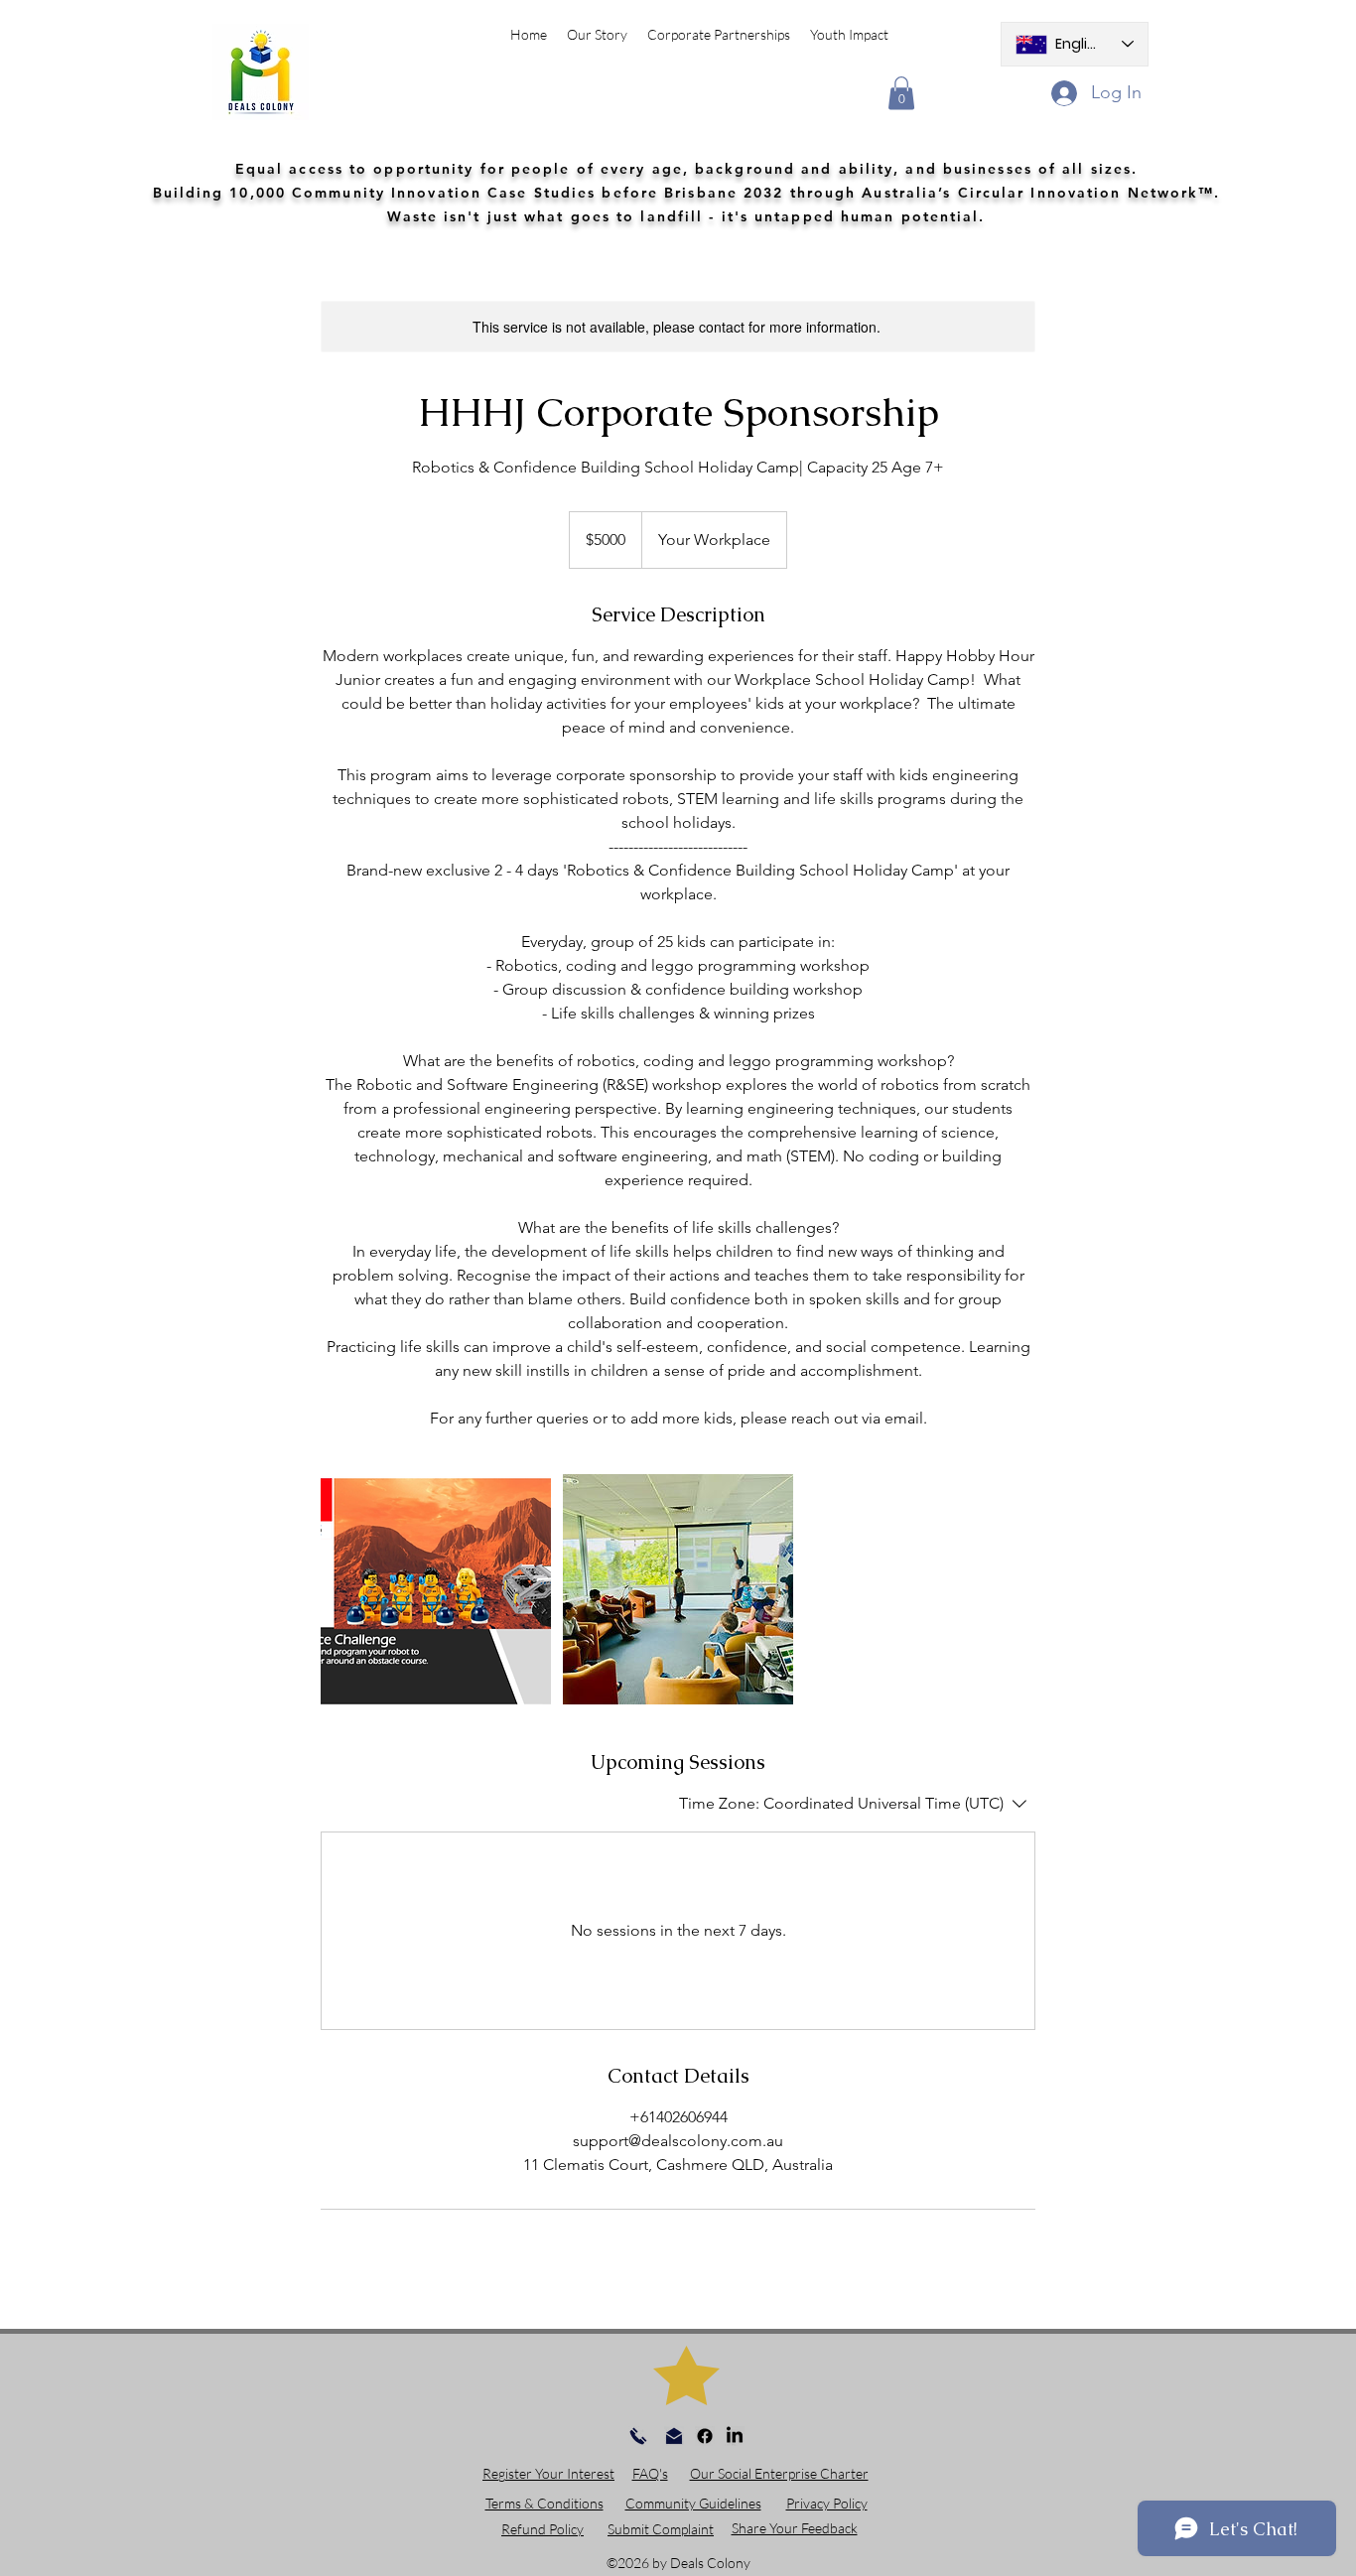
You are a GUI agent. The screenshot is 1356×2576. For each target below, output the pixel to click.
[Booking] (436, 1589)
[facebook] (705, 2436)
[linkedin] (735, 2436)
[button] (901, 93)
